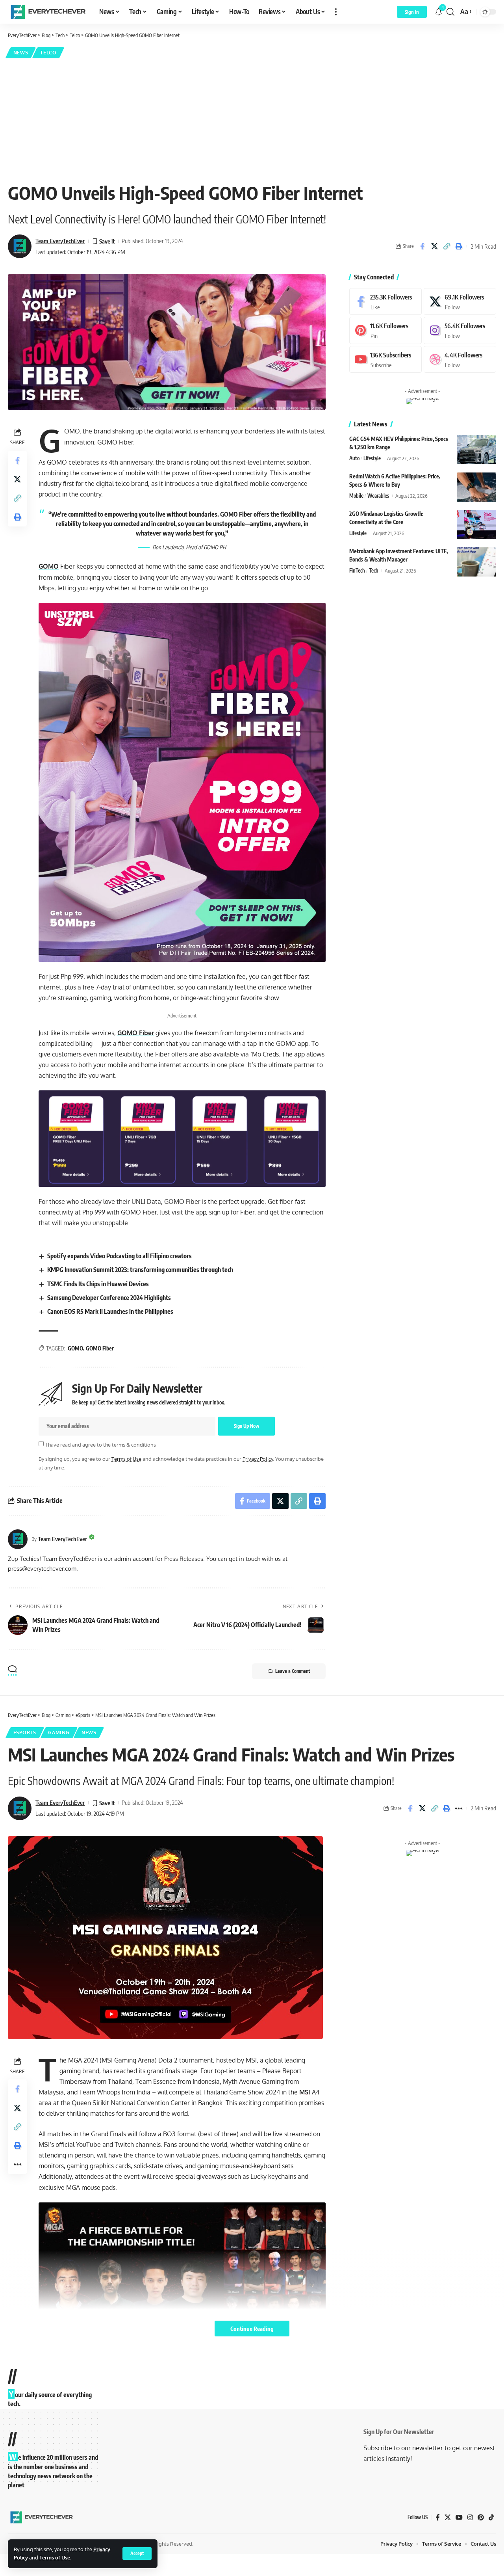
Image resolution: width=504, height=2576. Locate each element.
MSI (305, 2092)
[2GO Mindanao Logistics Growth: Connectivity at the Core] (476, 525)
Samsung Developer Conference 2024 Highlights (109, 1298)
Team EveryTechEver (60, 241)
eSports (25, 1733)
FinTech (357, 571)
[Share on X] (434, 246)
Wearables (378, 496)
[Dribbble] (460, 360)
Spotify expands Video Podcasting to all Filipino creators (120, 1256)
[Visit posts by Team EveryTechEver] (18, 1539)
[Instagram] (460, 331)
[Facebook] (385, 302)
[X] (460, 302)
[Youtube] (385, 360)
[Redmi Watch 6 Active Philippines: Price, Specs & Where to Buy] (476, 487)
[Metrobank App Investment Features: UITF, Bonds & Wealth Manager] (476, 562)
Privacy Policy (258, 1459)
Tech (374, 571)
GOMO (49, 566)
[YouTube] (459, 2517)
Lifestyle (372, 459)
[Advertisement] (252, 119)
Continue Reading (252, 2329)
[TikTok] (491, 2517)
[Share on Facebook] (422, 246)
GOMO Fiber (136, 1033)
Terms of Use (55, 2557)
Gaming (59, 1733)
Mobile (356, 496)
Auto (354, 459)
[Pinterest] (385, 331)
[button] (137, 2554)
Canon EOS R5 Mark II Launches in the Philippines (110, 1311)
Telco (48, 53)
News (21, 53)
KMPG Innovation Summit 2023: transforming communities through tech (140, 1270)
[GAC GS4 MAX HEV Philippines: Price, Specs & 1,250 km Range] (476, 450)
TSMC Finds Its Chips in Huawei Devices (98, 1284)
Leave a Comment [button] (293, 1671)
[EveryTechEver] (47, 12)
